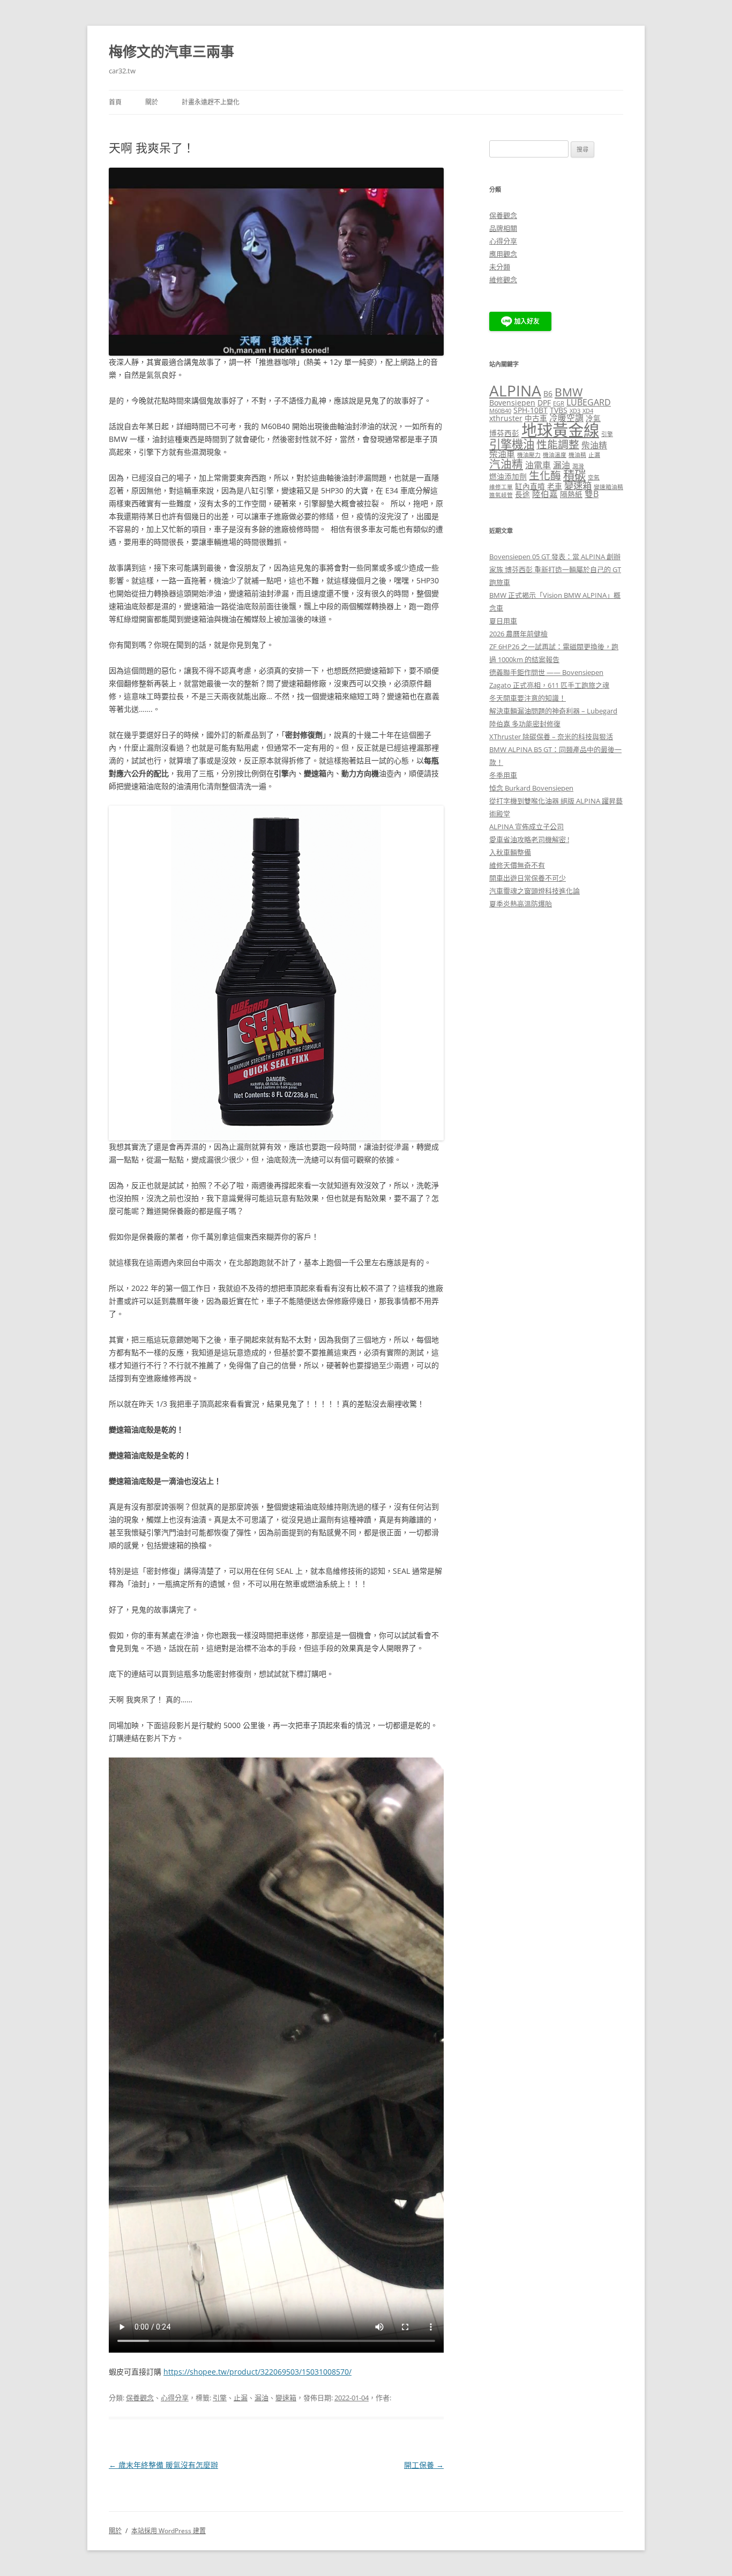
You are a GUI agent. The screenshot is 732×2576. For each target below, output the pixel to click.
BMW (569, 392)
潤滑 (578, 466)
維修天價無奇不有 (517, 865)
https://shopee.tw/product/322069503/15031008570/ (257, 2372)
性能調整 (558, 444)
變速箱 (286, 2398)
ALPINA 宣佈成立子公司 (526, 827)
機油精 (577, 455)
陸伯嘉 (545, 494)
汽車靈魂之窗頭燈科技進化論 (535, 891)
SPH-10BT (531, 410)
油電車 (538, 465)
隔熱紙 (571, 494)
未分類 (500, 267)
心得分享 (175, 2398)
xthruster (506, 418)
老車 (555, 486)
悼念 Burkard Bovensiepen (531, 788)
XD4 (588, 411)
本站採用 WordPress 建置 (169, 2531)
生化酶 (545, 475)
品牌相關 (503, 228)
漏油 (262, 2398)
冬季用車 (503, 775)
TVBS (559, 410)
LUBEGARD (589, 402)
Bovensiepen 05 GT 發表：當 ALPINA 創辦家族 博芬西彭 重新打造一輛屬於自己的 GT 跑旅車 (555, 569)
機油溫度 (555, 455)
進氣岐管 (501, 495)
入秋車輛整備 (510, 852)
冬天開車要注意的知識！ (528, 698)
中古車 (536, 418)
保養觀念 (140, 2398)
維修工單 (501, 487)
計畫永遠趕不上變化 (211, 102)
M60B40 (500, 411)
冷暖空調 (566, 418)
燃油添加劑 (508, 476)
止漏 (241, 2398)
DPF (544, 403)
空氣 (594, 477)
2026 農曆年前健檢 (518, 634)
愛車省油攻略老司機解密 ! (529, 839)
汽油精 (506, 464)
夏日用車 (503, 621)
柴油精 (594, 445)
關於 (152, 102)
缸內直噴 (530, 486)
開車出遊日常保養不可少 (528, 878)
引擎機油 (512, 444)
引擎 (220, 2398)
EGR (559, 403)
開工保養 (424, 2465)
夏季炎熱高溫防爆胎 (521, 904)
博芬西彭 (504, 433)
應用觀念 (503, 254)
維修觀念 (503, 280)
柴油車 (502, 454)
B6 (548, 393)
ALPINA (515, 391)
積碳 (574, 475)
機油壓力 (529, 455)
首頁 (115, 102)
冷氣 (593, 418)
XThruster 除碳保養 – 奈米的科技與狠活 (551, 737)
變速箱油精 (608, 487)
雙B (592, 494)
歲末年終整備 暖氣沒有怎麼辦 (163, 2465)
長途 (522, 494)
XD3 (575, 411)
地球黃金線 (560, 430)
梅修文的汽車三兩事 (171, 51)
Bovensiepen (512, 403)
